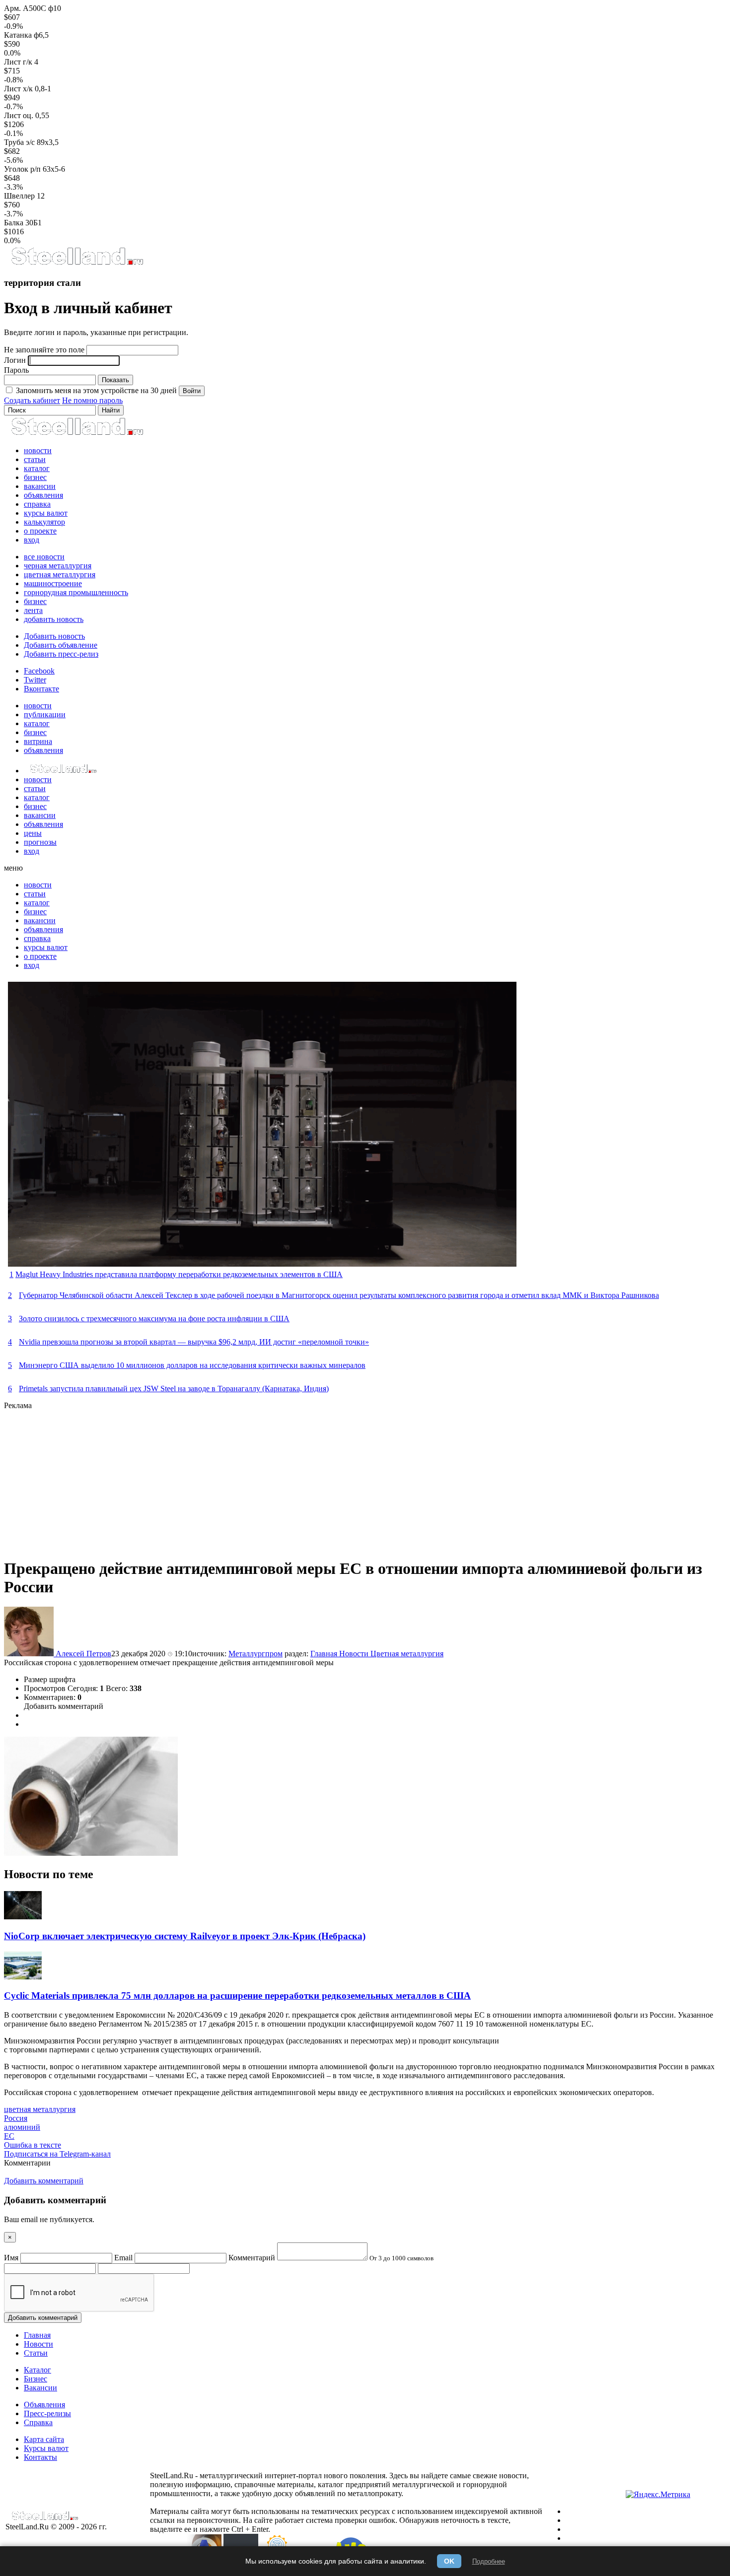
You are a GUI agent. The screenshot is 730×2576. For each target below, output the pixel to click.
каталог (37, 468)
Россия (16, 2118)
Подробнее (489, 2561)
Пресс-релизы (47, 2413)
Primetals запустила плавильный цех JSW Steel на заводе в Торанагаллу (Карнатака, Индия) (174, 1389)
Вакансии (40, 2388)
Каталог (37, 2370)
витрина (38, 741)
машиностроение (53, 583)
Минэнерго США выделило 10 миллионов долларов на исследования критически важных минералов (192, 1365)
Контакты (40, 2457)
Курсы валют (46, 2448)
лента (33, 610)
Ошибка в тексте (33, 2145)
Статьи (36, 2353)
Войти (192, 391)
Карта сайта (44, 2439)
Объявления (44, 2405)
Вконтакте (41, 689)
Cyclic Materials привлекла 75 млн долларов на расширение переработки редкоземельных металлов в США (237, 1996)
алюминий (22, 2127)
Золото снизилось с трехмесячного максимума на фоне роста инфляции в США (154, 1319)
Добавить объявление (61, 645)
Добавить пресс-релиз (61, 654)
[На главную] (77, 263)
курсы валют (46, 513)
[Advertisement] (302, 1480)
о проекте (40, 531)
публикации (45, 714)
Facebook (39, 671)
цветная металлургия (60, 575)
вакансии (40, 486)
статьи (35, 459)
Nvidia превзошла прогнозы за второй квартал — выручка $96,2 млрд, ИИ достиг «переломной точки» (194, 1342)
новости (38, 450)
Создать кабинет (32, 400)
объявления (43, 495)
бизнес (35, 477)
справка (37, 504)
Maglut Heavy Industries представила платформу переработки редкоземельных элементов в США (179, 1274)
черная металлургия (58, 566)
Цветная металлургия (407, 1654)
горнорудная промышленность (76, 592)
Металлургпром (255, 1654)
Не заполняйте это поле (44, 350)
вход (32, 540)
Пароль (16, 370)
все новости (44, 557)
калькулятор (44, 522)
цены (33, 833)
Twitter (35, 680)
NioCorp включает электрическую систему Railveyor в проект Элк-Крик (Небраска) (185, 1936)
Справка (38, 2422)
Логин (15, 360)
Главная (325, 1654)
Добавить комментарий (64, 1706)
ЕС (9, 2136)
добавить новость (54, 619)
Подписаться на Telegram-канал (57, 2154)
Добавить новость (54, 636)
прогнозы (40, 842)
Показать (115, 380)
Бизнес (36, 2379)
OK (449, 2561)
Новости (355, 1654)
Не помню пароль (92, 400)
